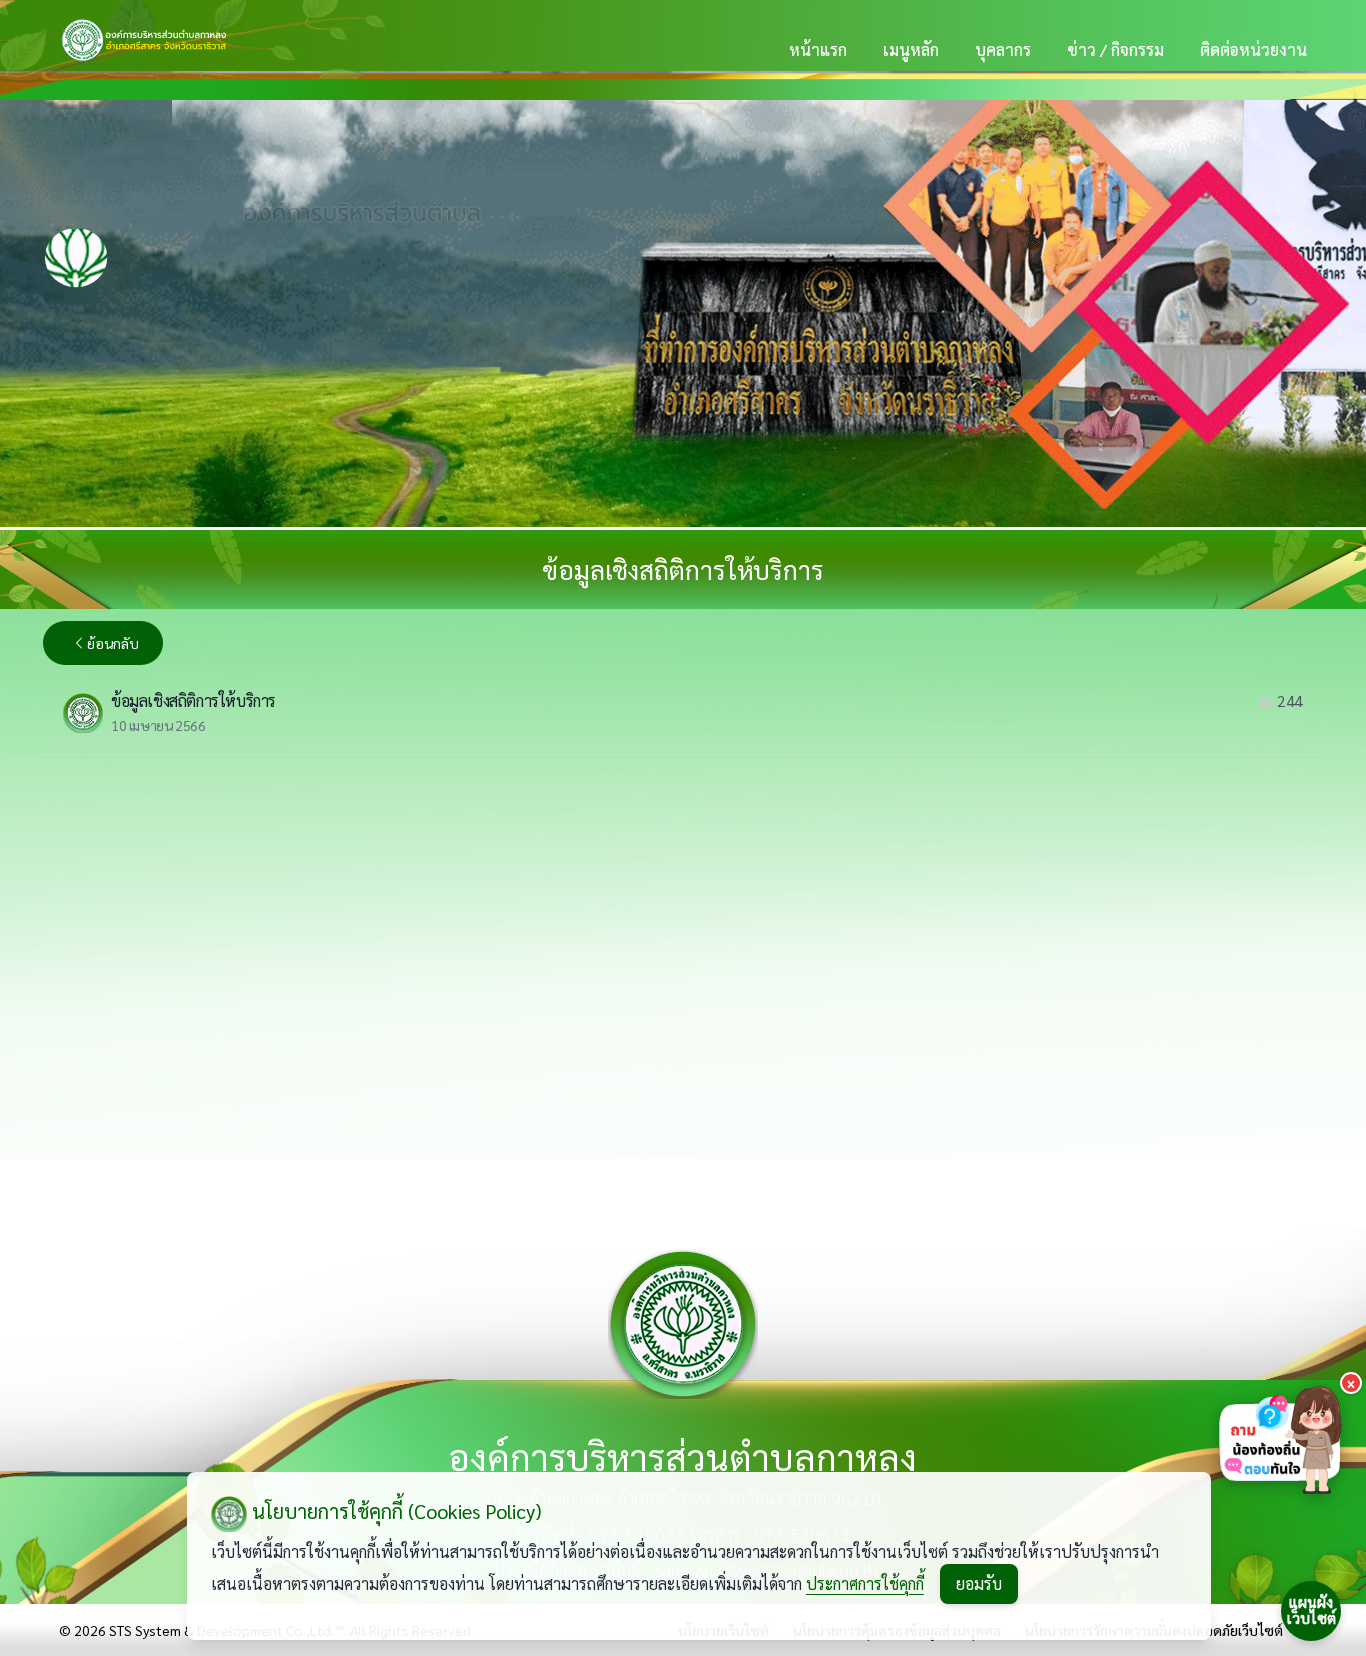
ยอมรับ (979, 1583)
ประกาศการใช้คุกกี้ (865, 1583)
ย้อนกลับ (113, 643)
